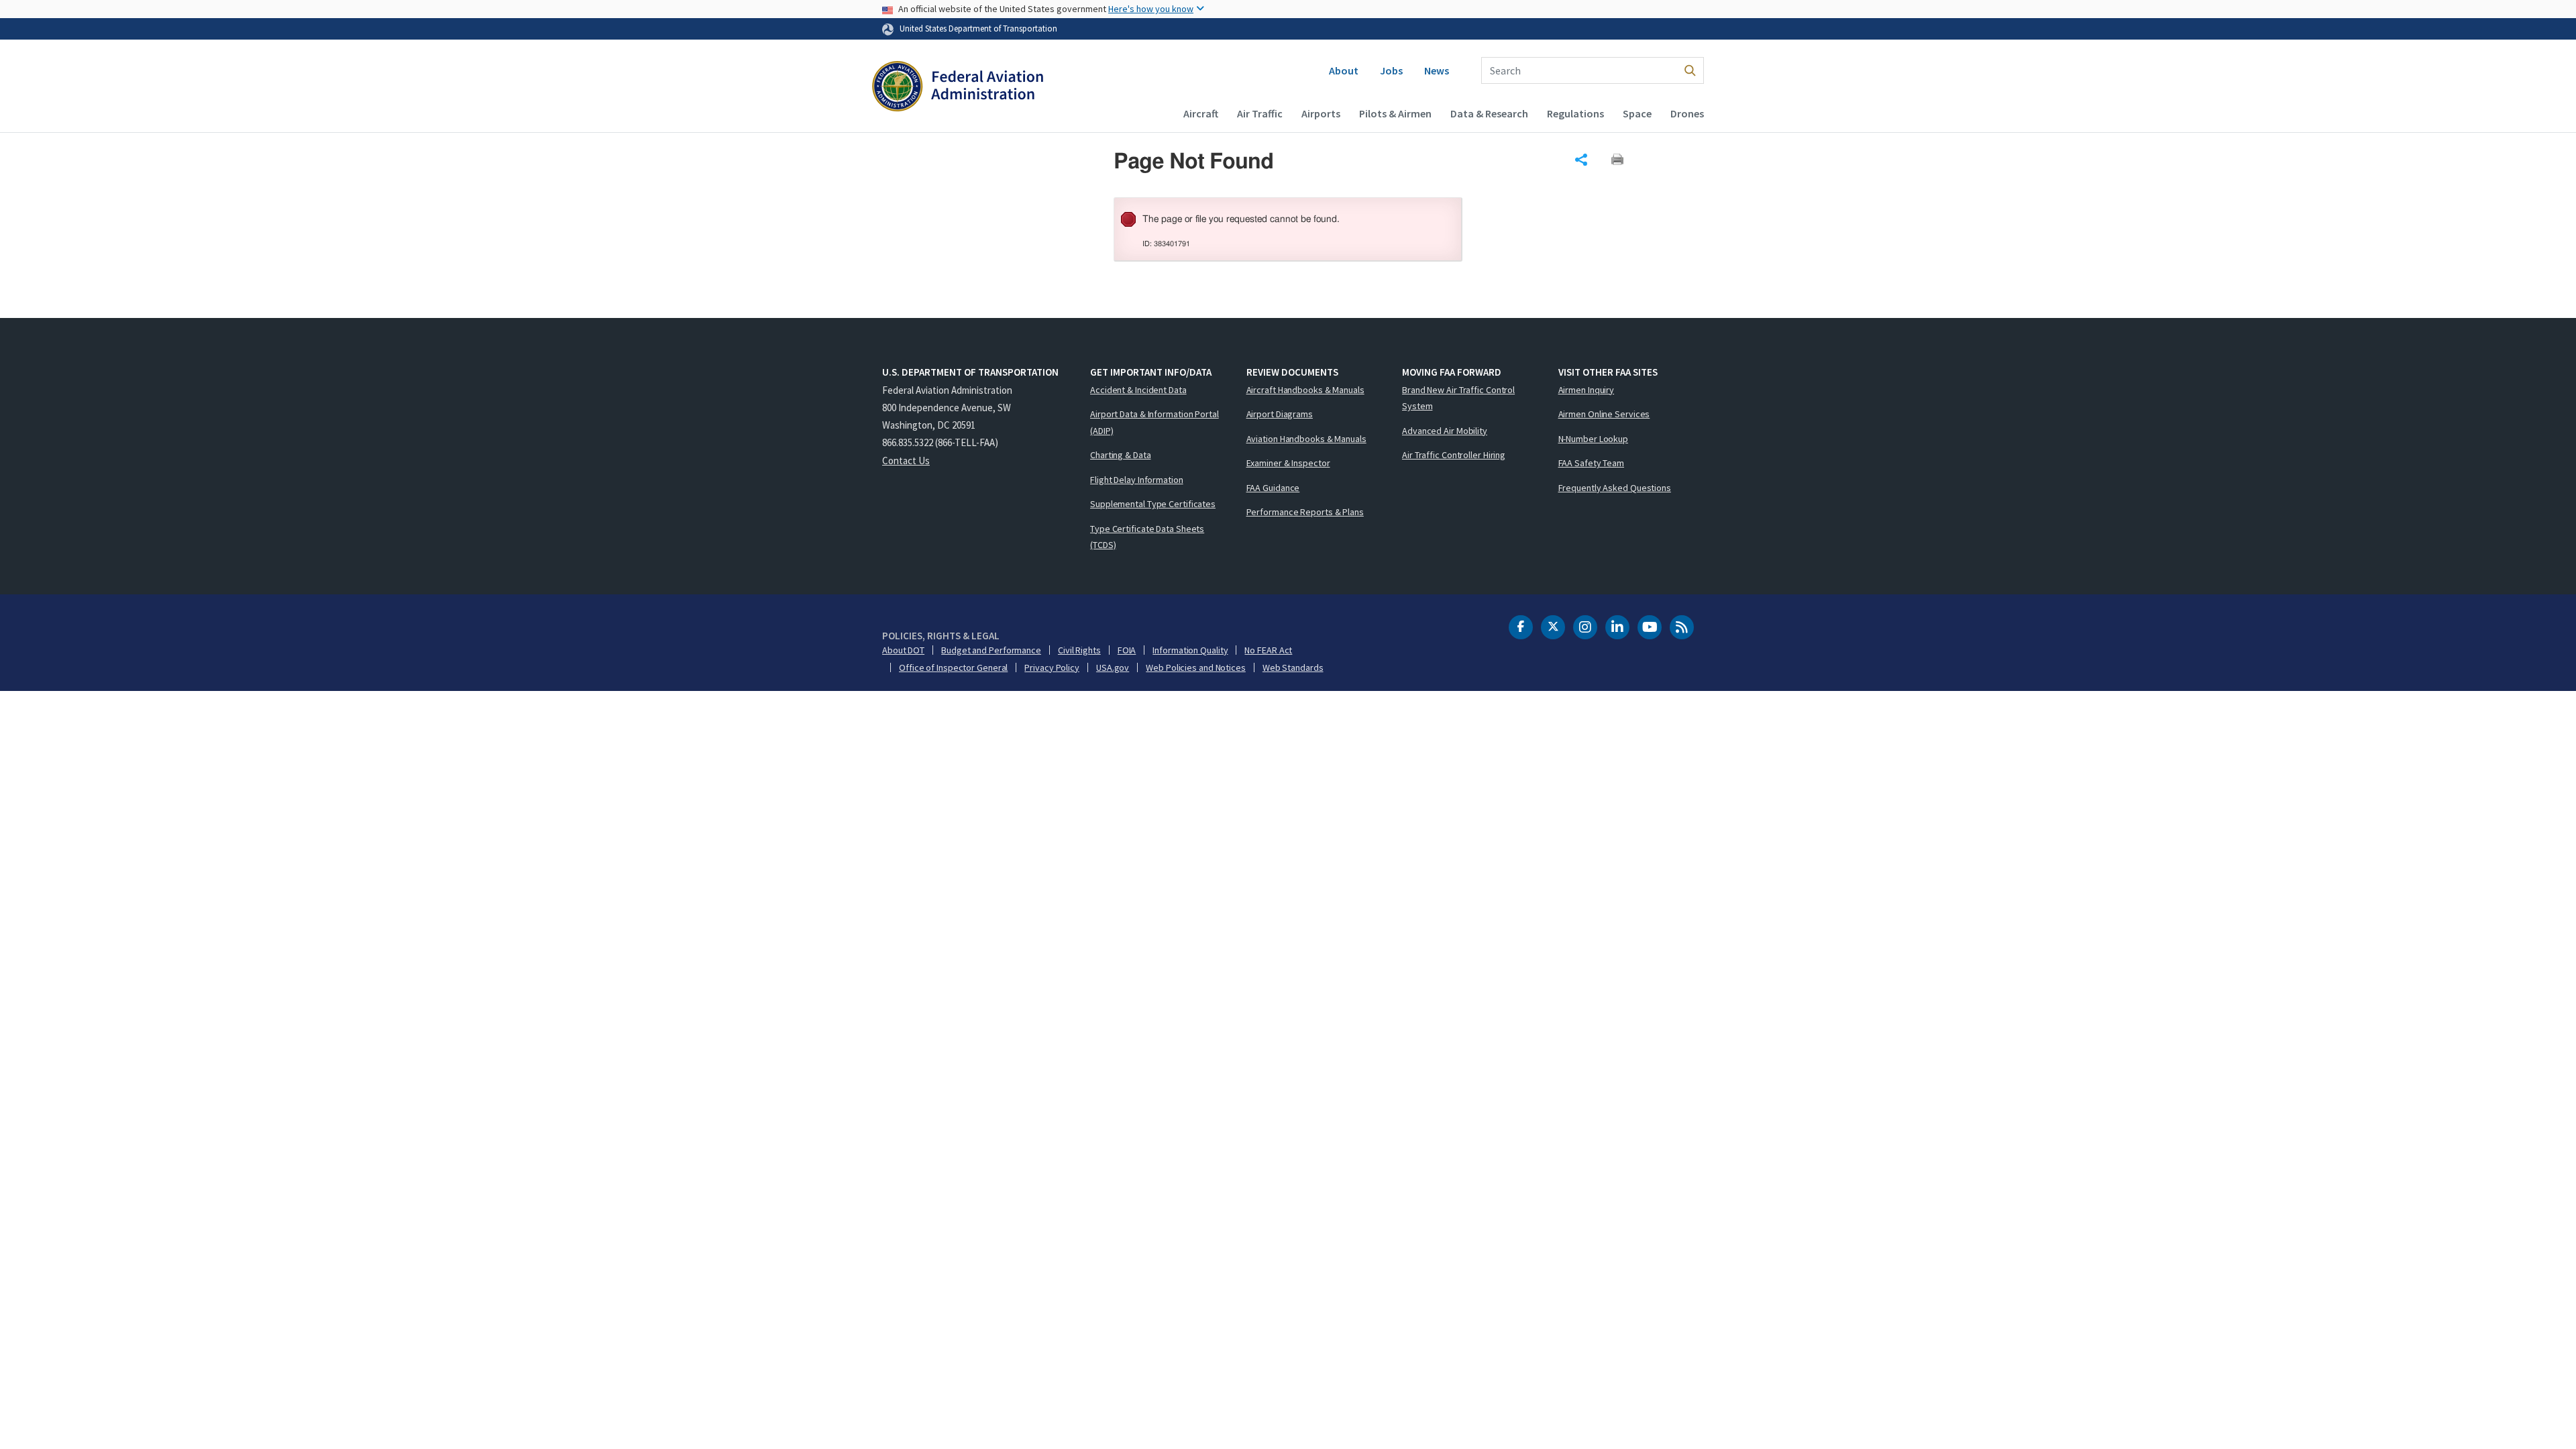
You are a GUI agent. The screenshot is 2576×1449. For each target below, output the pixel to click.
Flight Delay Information (1137, 480)
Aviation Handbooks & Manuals (1306, 439)
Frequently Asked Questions (1615, 488)
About (1344, 70)
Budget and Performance (991, 650)
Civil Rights (1079, 650)
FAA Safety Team (1592, 463)
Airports (1321, 113)
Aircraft (1201, 113)
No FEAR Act (1268, 650)
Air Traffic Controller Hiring (1454, 455)
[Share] (1581, 160)
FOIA (1127, 650)
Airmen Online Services (1604, 414)
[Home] (958, 88)
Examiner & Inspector (1288, 463)
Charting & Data (1121, 455)
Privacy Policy (1052, 667)
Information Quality (1190, 650)
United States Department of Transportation (978, 28)
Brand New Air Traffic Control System (1458, 398)
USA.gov (1113, 667)
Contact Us (906, 461)
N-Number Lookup (1594, 439)
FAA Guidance (1273, 488)
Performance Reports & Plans (1305, 512)
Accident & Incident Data (1138, 390)
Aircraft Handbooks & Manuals (1305, 390)
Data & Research (1489, 113)
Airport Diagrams (1280, 414)
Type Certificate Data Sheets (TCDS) (1147, 537)
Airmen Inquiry (1587, 390)
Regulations (1575, 113)
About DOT (903, 650)
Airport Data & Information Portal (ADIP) (1155, 422)
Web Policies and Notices (1196, 667)
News (1437, 70)
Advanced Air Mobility (1445, 431)
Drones (1687, 113)
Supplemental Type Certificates (1153, 504)
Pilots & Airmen (1395, 113)
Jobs (1391, 70)
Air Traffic (1260, 113)
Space (1637, 113)
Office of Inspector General (953, 667)
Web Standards (1293, 667)
